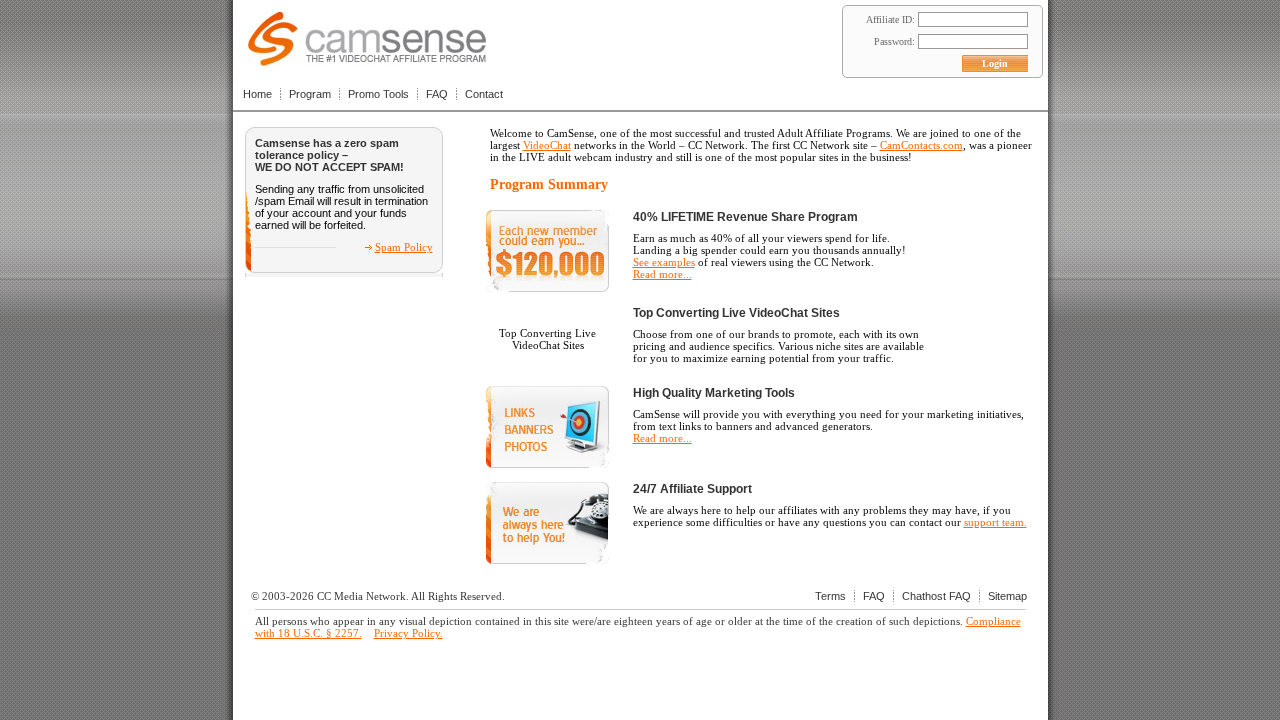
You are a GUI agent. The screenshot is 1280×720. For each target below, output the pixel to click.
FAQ (437, 94)
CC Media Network (361, 596)
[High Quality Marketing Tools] (547, 464)
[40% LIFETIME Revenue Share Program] (547, 288)
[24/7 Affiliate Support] (547, 560)
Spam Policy (404, 247)
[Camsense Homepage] (367, 60)
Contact (484, 94)
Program (310, 94)
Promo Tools (378, 94)
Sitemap (1007, 596)
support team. (995, 522)
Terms (830, 596)
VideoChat (547, 145)
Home (257, 94)
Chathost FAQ (936, 596)
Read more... (662, 274)
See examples (664, 262)
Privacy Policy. (408, 633)
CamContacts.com (921, 145)
